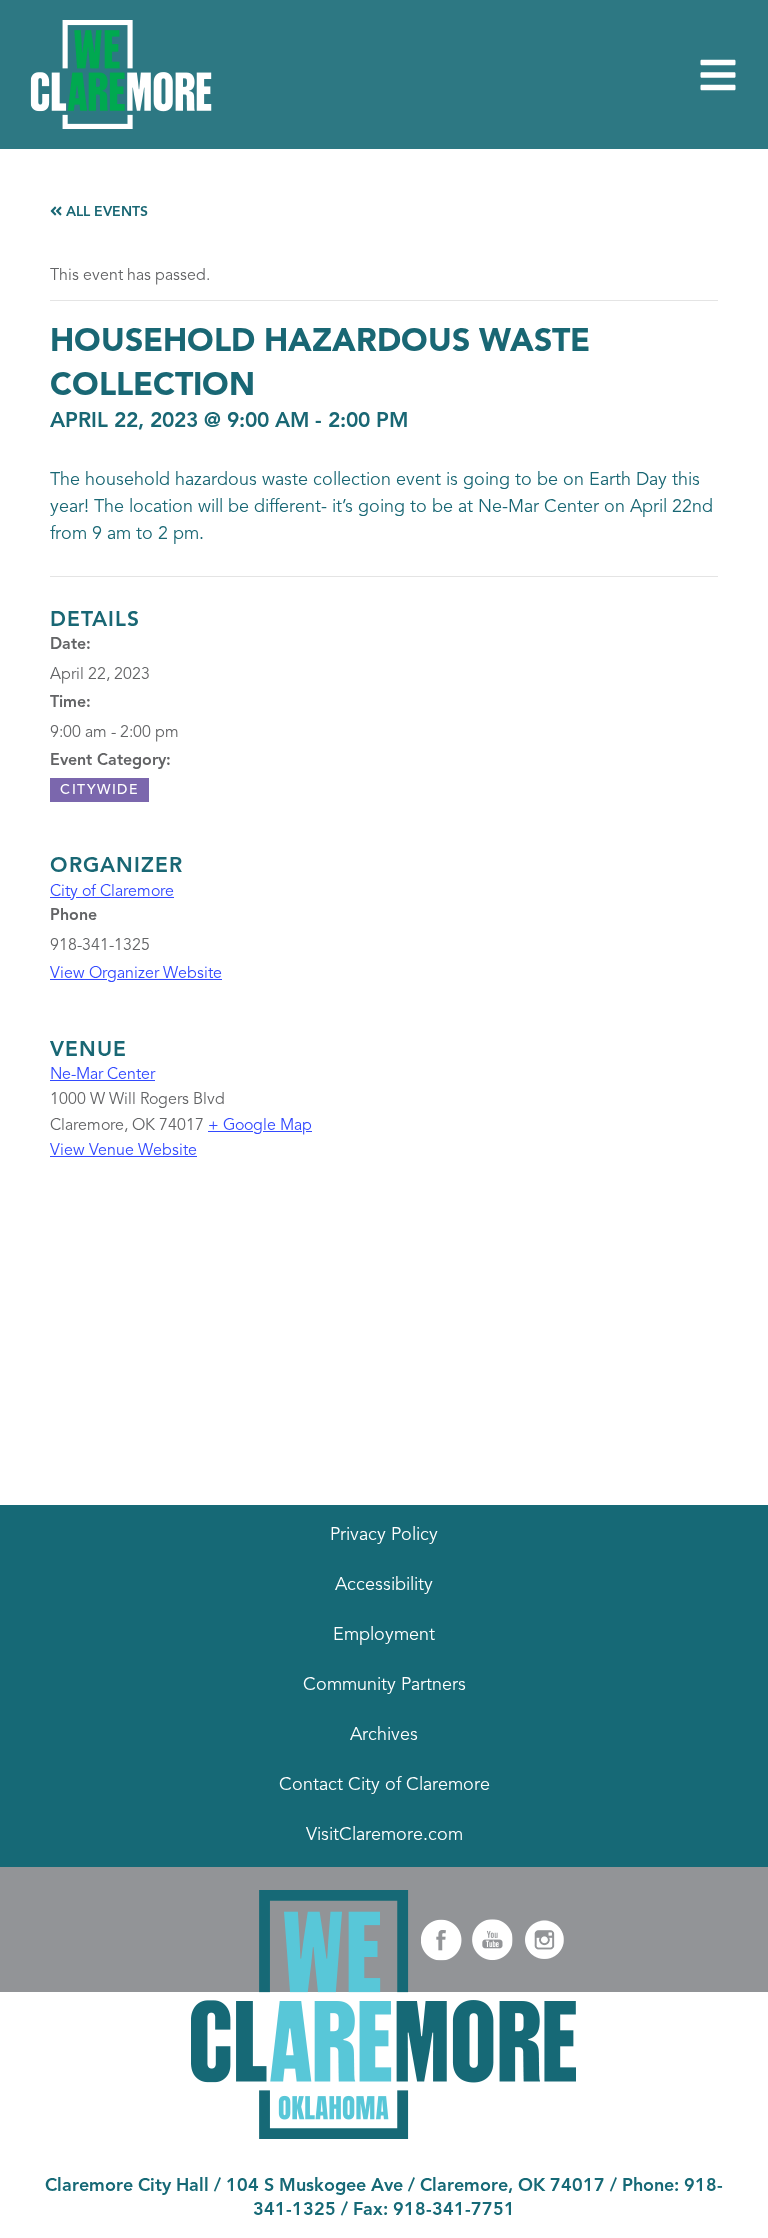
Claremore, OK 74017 (512, 2186)
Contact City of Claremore (384, 1785)
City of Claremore (112, 892)
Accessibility (384, 1585)
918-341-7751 (454, 2210)
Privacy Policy (384, 1535)
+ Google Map (260, 1126)
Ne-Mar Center (102, 1075)
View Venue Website (123, 1151)
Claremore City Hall (127, 2186)
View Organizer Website (136, 974)
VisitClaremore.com (384, 1835)
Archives (384, 1735)
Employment (384, 1635)
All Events (105, 212)
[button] (718, 75)
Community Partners (384, 1685)
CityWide (99, 790)
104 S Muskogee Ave (314, 2186)
